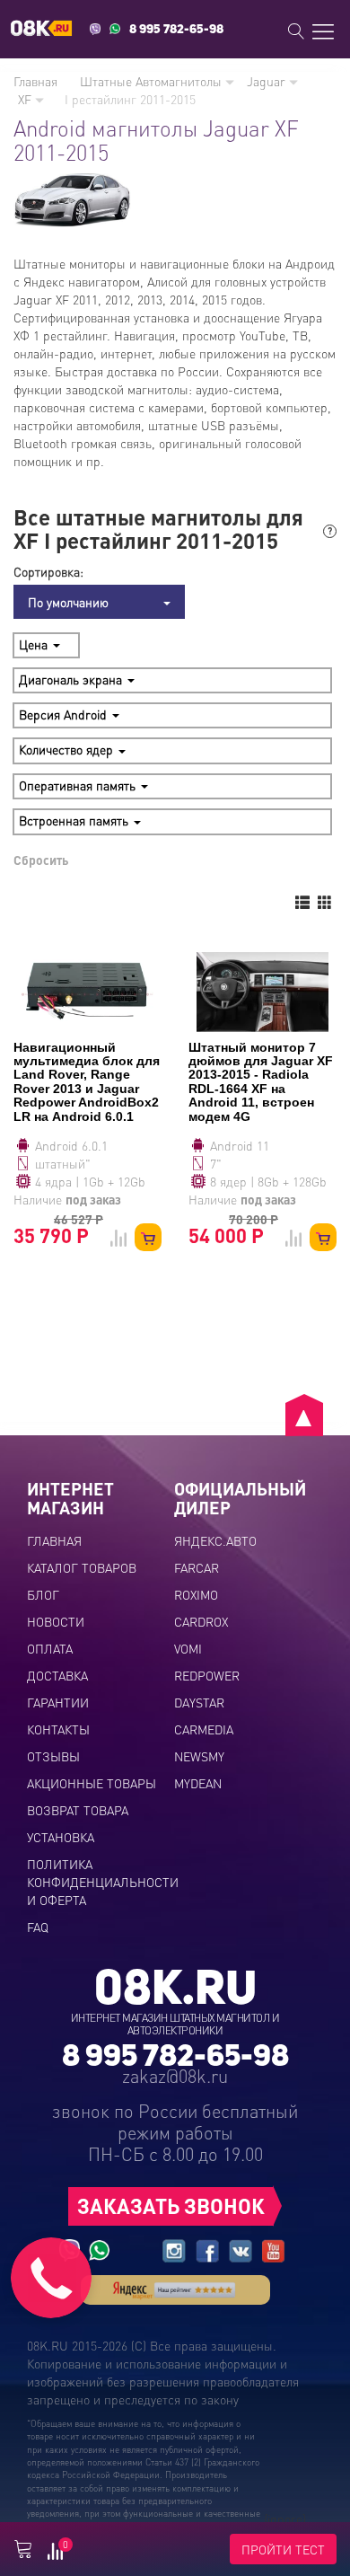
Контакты (58, 1729)
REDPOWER (207, 1675)
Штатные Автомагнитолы (153, 81)
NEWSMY (199, 1756)
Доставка (57, 1675)
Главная (35, 81)
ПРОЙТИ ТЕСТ (283, 2549)
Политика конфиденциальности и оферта (103, 1882)
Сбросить (41, 860)
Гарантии (58, 1702)
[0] (55, 2554)
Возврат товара (78, 1810)
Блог (43, 1594)
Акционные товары (92, 1783)
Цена (35, 644)
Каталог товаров (82, 1567)
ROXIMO (196, 1594)
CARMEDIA (204, 1729)
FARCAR (197, 1567)
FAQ (38, 1927)
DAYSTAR (199, 1702)
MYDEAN (198, 1783)
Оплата (50, 1648)
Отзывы (53, 1756)
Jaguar (268, 81)
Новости (56, 1621)
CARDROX (201, 1621)
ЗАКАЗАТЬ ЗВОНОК (171, 2205)
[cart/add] (148, 1237)
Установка (61, 1837)
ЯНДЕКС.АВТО (215, 1540)
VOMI (188, 1648)
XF (26, 99)
